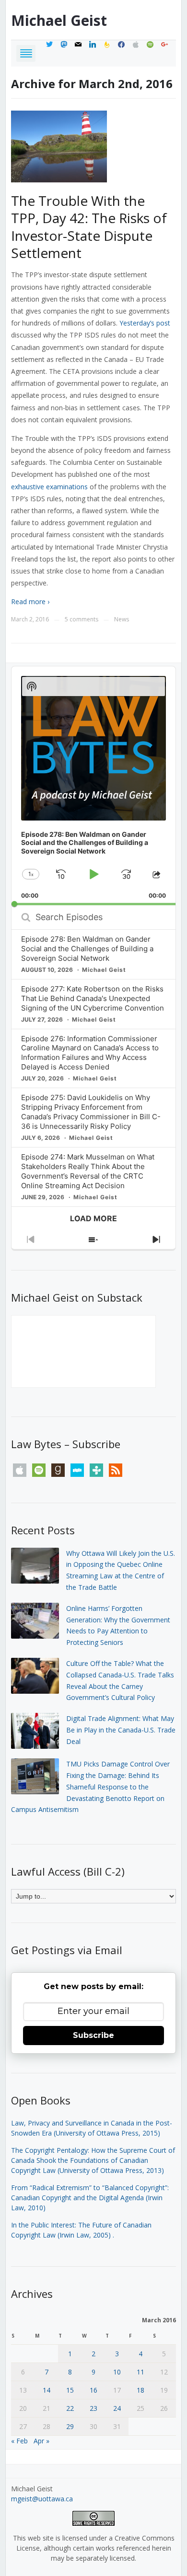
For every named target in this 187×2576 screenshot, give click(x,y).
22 (70, 2408)
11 (140, 2372)
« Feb (19, 2441)
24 (117, 2408)
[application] (93, 786)
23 (93, 2408)
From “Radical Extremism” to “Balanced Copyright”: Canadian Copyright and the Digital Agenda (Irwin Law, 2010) (90, 2198)
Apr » (41, 2441)
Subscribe (93, 2035)
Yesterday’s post (145, 323)
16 (93, 2390)
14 (47, 2390)
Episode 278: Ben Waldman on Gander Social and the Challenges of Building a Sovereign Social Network (87, 949)
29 (70, 2426)
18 (140, 2390)
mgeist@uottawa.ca (42, 2499)
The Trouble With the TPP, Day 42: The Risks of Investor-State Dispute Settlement (89, 227)
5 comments (82, 619)
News (122, 619)
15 (70, 2390)
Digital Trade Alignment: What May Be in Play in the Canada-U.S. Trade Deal (121, 1730)
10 (117, 2372)
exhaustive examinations (49, 487)
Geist (59, 20)
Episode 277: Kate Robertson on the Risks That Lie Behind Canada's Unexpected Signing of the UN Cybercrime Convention (93, 998)
